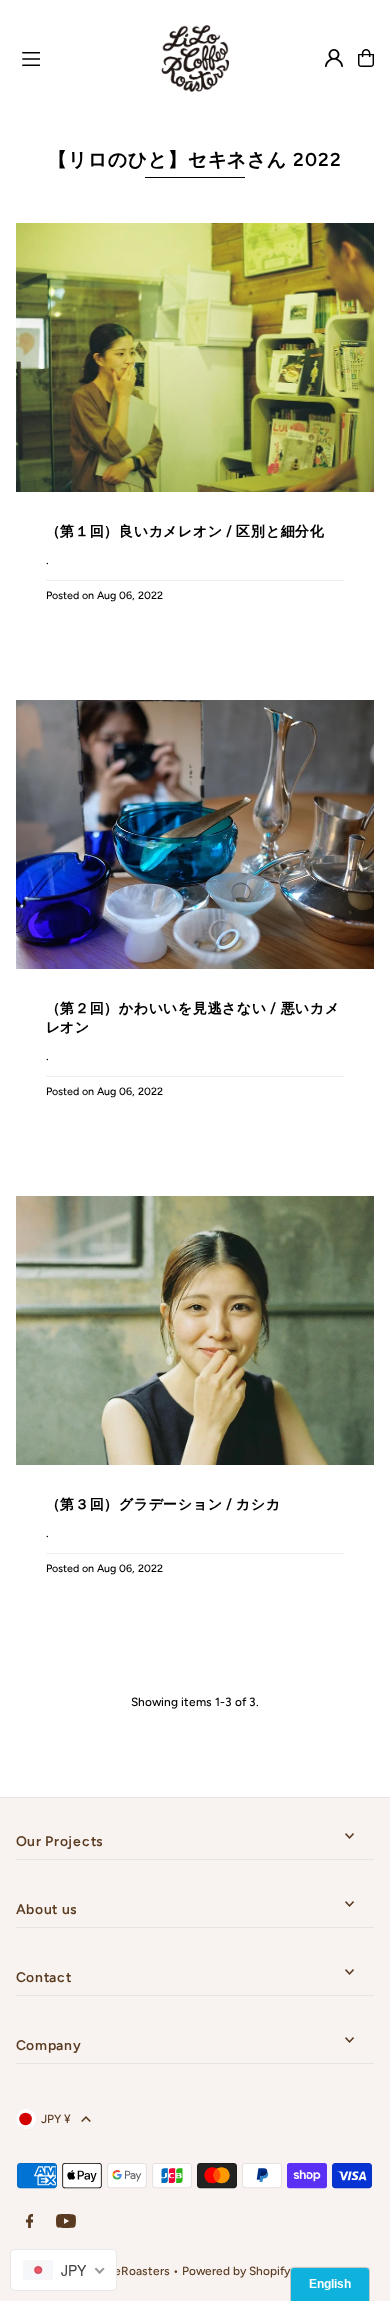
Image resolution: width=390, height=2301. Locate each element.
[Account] (334, 58)
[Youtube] (66, 2222)
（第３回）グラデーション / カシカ (163, 1504)
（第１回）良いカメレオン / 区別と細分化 (185, 531)
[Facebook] (30, 2222)
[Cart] (366, 58)
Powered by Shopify (236, 2271)
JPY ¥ (56, 2119)
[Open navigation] (74, 57)
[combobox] (63, 2270)
